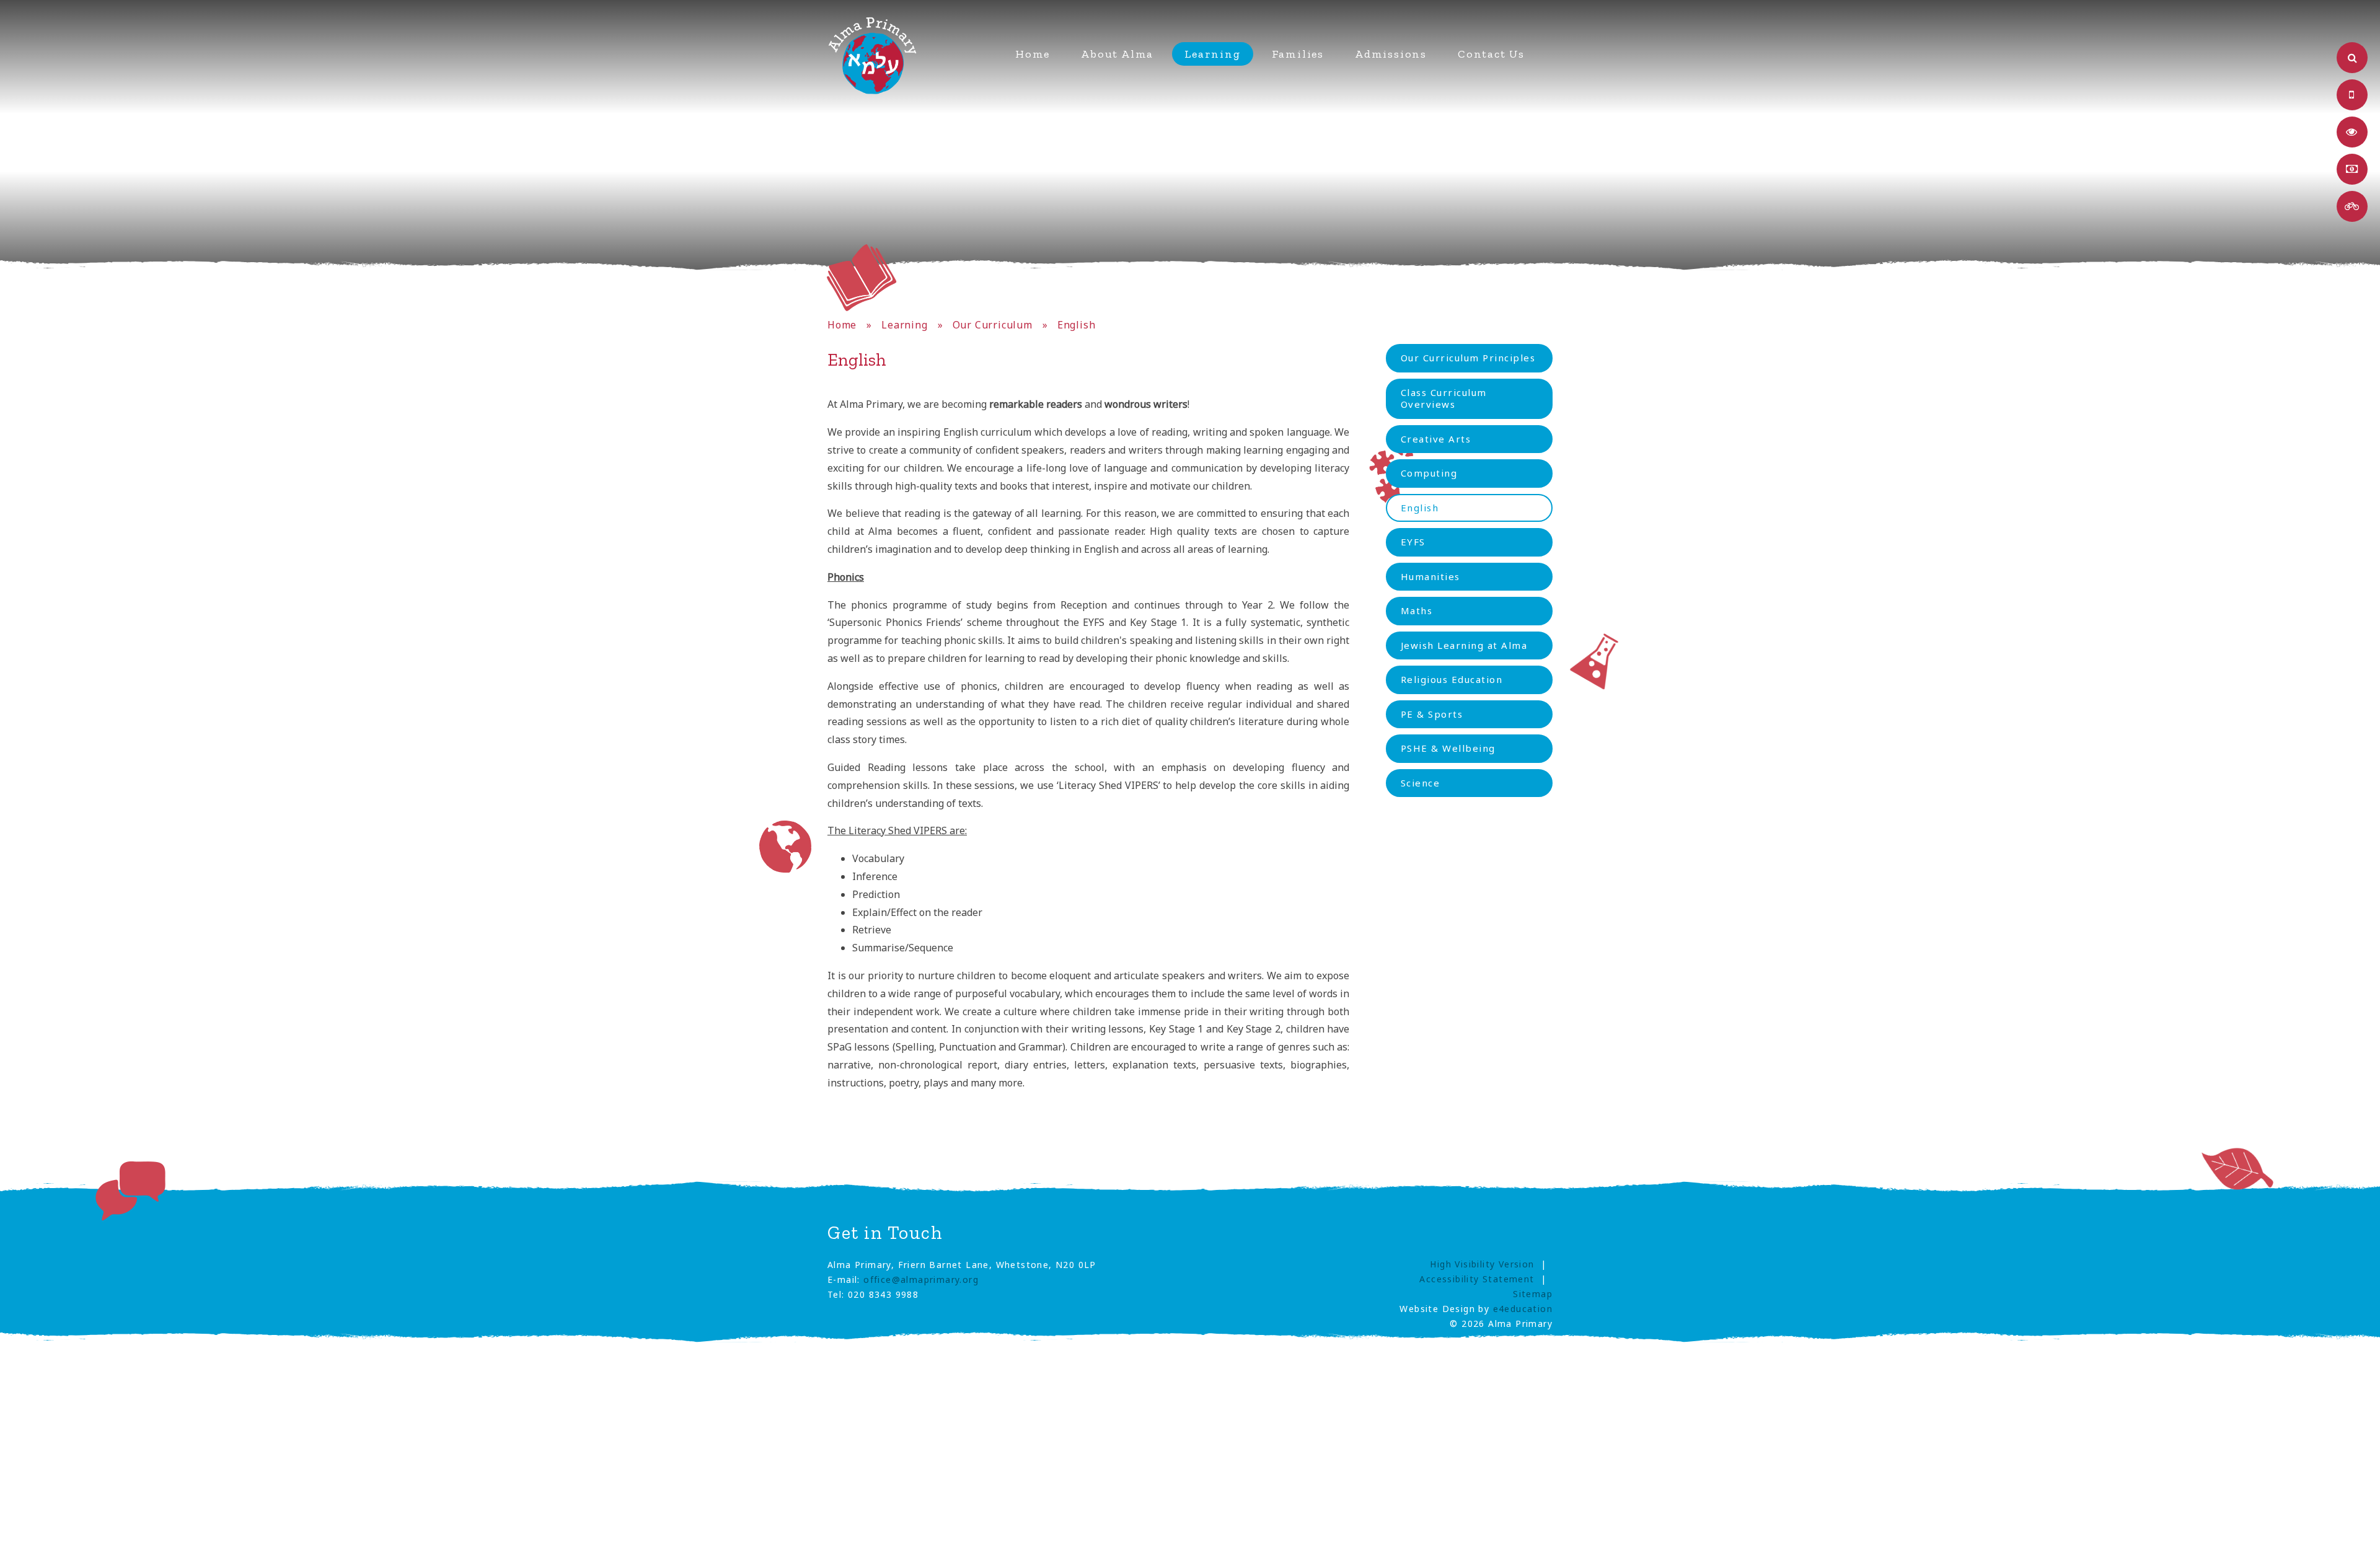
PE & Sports (1432, 714)
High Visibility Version (1482, 1264)
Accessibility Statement (1477, 1279)
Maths (1417, 610)
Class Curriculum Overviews (1444, 399)
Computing (1429, 473)
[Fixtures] (2352, 206)
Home (842, 325)
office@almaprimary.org (921, 1280)
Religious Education (1452, 679)
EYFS (1413, 542)
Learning (904, 325)
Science (1421, 783)
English (1077, 325)
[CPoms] (2352, 132)
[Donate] (2352, 169)
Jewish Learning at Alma (1464, 645)
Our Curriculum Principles (1468, 358)
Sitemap (1533, 1294)
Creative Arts (1436, 439)
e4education (1523, 1309)
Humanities (1430, 576)
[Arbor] (2352, 95)
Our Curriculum (993, 325)
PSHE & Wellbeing (1448, 748)
